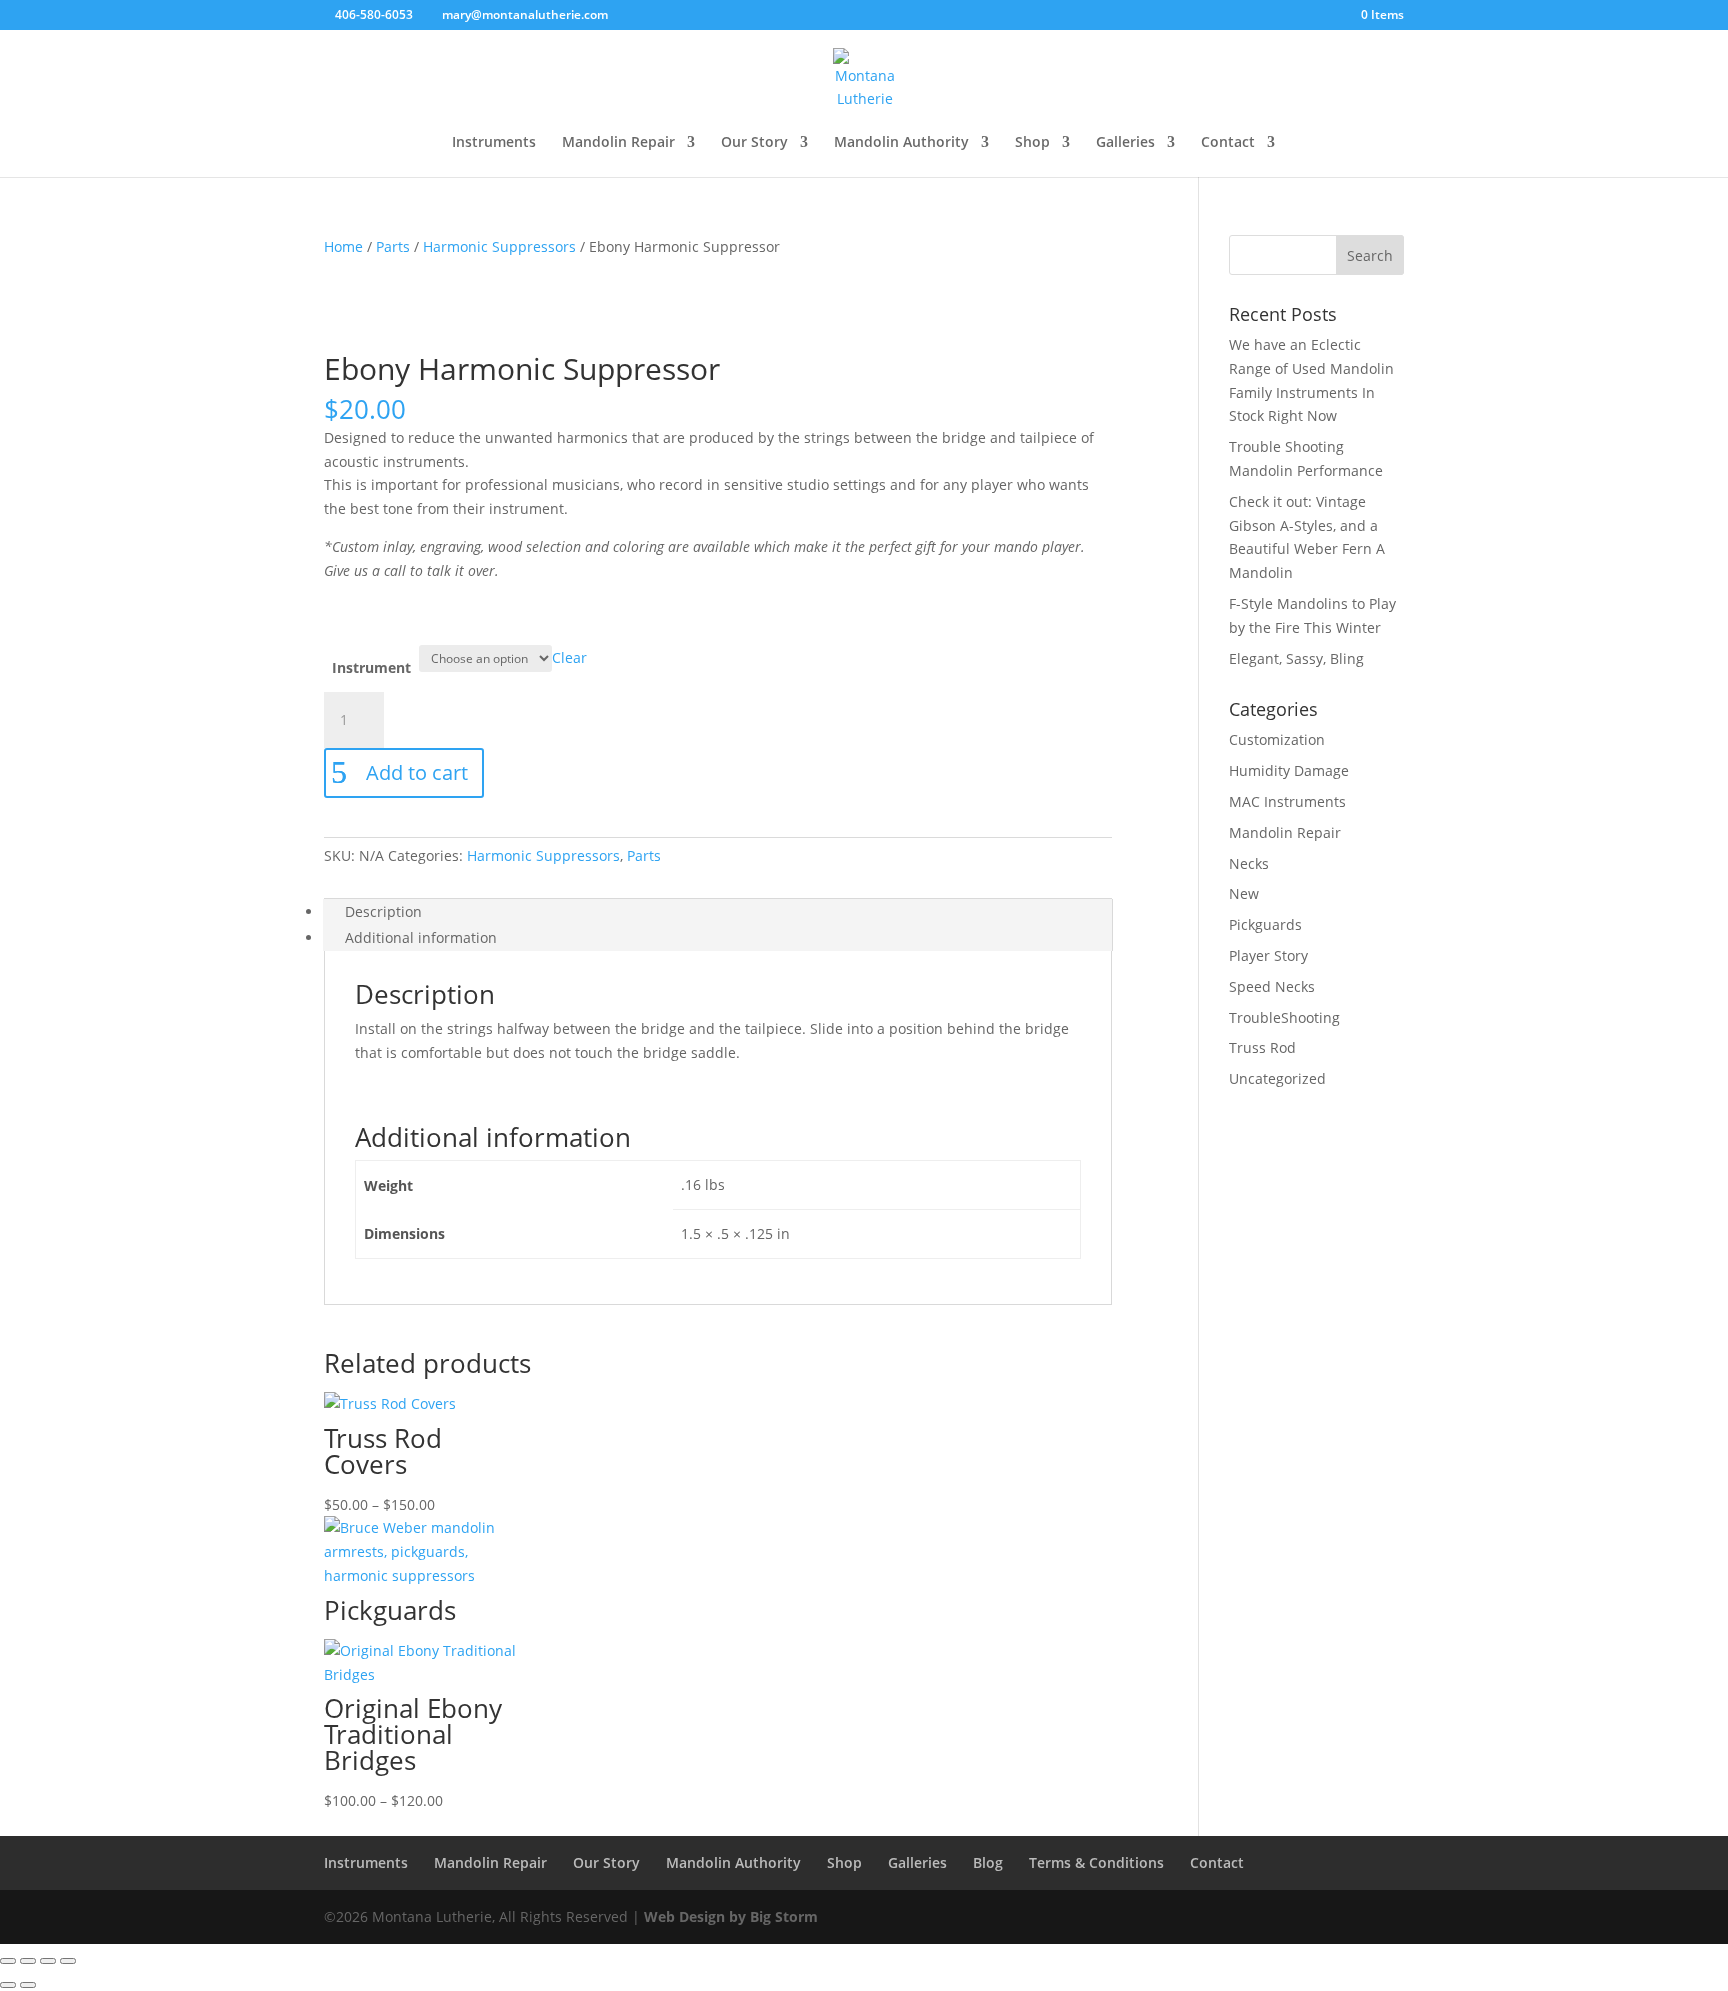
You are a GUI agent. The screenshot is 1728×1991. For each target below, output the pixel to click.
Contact (1228, 143)
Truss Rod (1262, 1047)
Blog (988, 1862)
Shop (1032, 143)
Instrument (371, 667)
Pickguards (1265, 924)
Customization (1277, 739)
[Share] (48, 1961)
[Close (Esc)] (68, 1961)
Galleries (1125, 143)
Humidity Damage (1289, 770)
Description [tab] (383, 911)
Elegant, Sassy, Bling (1296, 658)
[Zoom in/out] (8, 1961)
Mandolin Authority (901, 143)
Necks (1249, 863)
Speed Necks (1272, 986)
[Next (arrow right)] (28, 1985)
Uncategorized (1277, 1078)
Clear (569, 657)
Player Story (1268, 955)
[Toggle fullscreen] (28, 1961)
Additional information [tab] (421, 937)
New (1244, 893)
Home (343, 246)
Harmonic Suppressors (499, 246)
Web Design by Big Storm (731, 1916)
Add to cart (417, 772)
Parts (393, 246)
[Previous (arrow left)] (8, 1985)
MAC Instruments (1287, 801)
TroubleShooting (1284, 1017)
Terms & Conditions (1096, 1862)
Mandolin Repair (618, 143)
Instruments (494, 143)
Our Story (754, 143)
